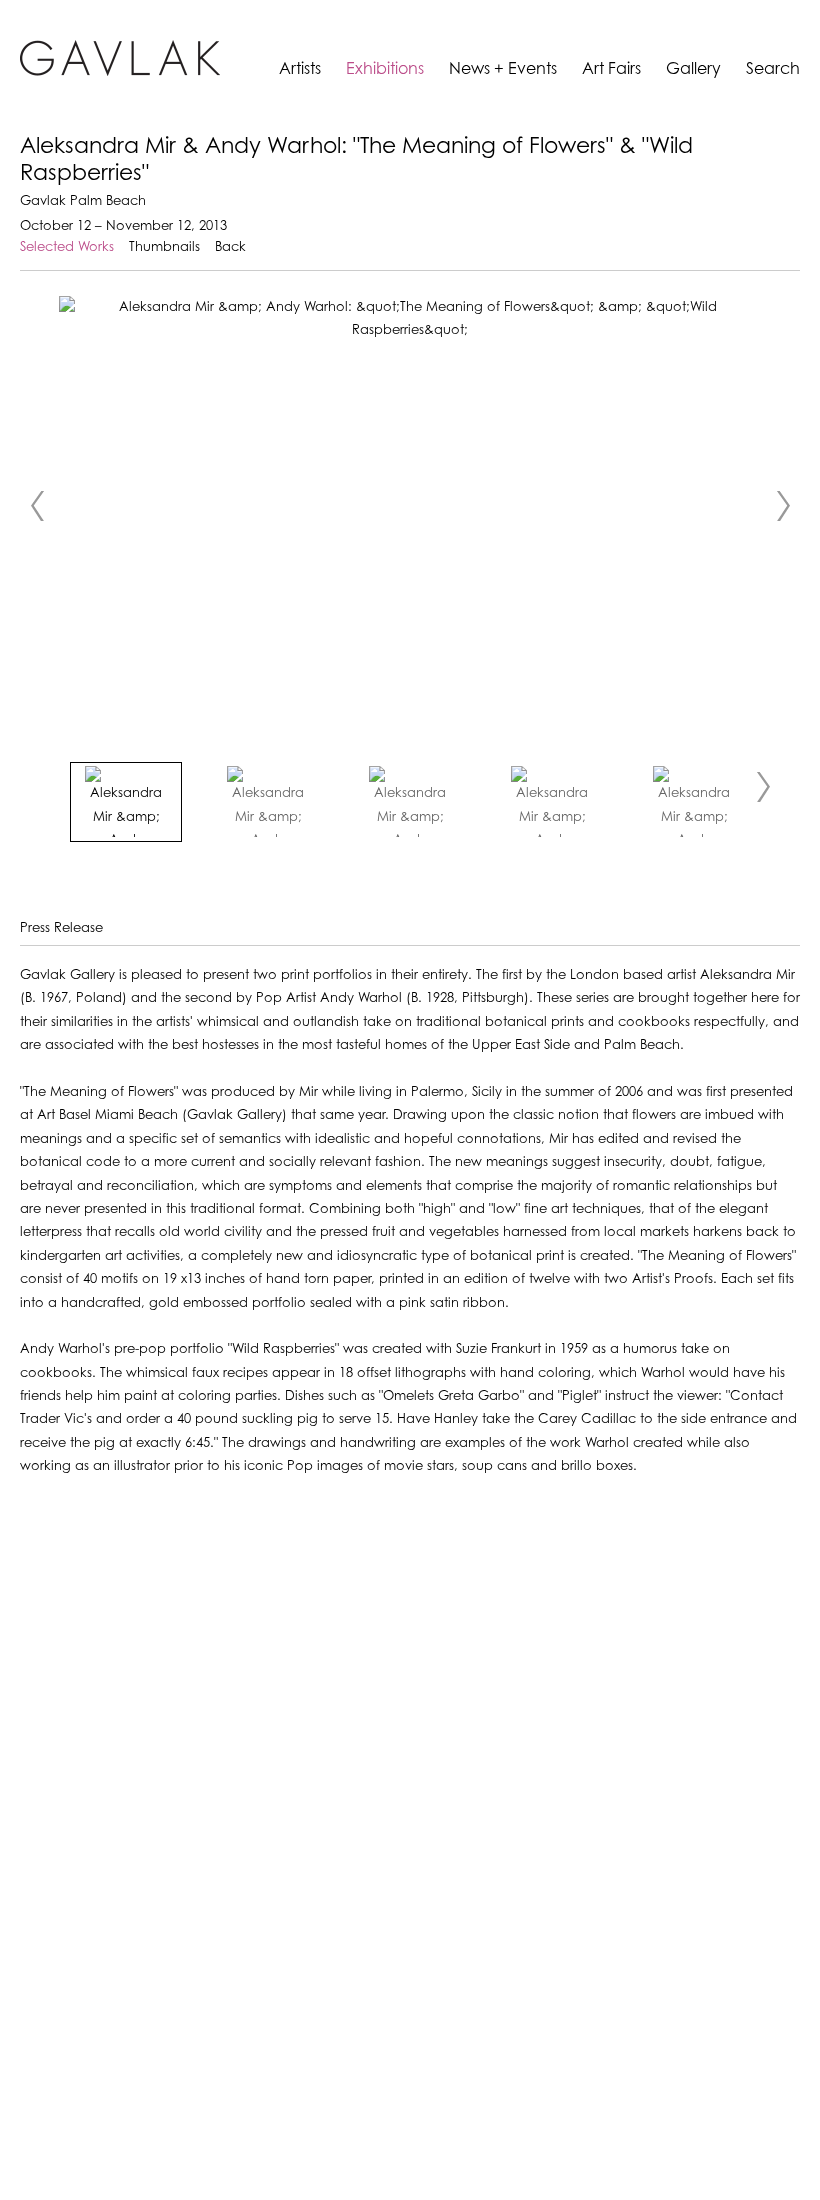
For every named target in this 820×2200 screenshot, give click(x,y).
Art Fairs (611, 69)
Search (773, 69)
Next (783, 506)
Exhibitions (385, 69)
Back (230, 247)
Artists (300, 69)
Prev (37, 506)
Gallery (693, 69)
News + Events (503, 69)
